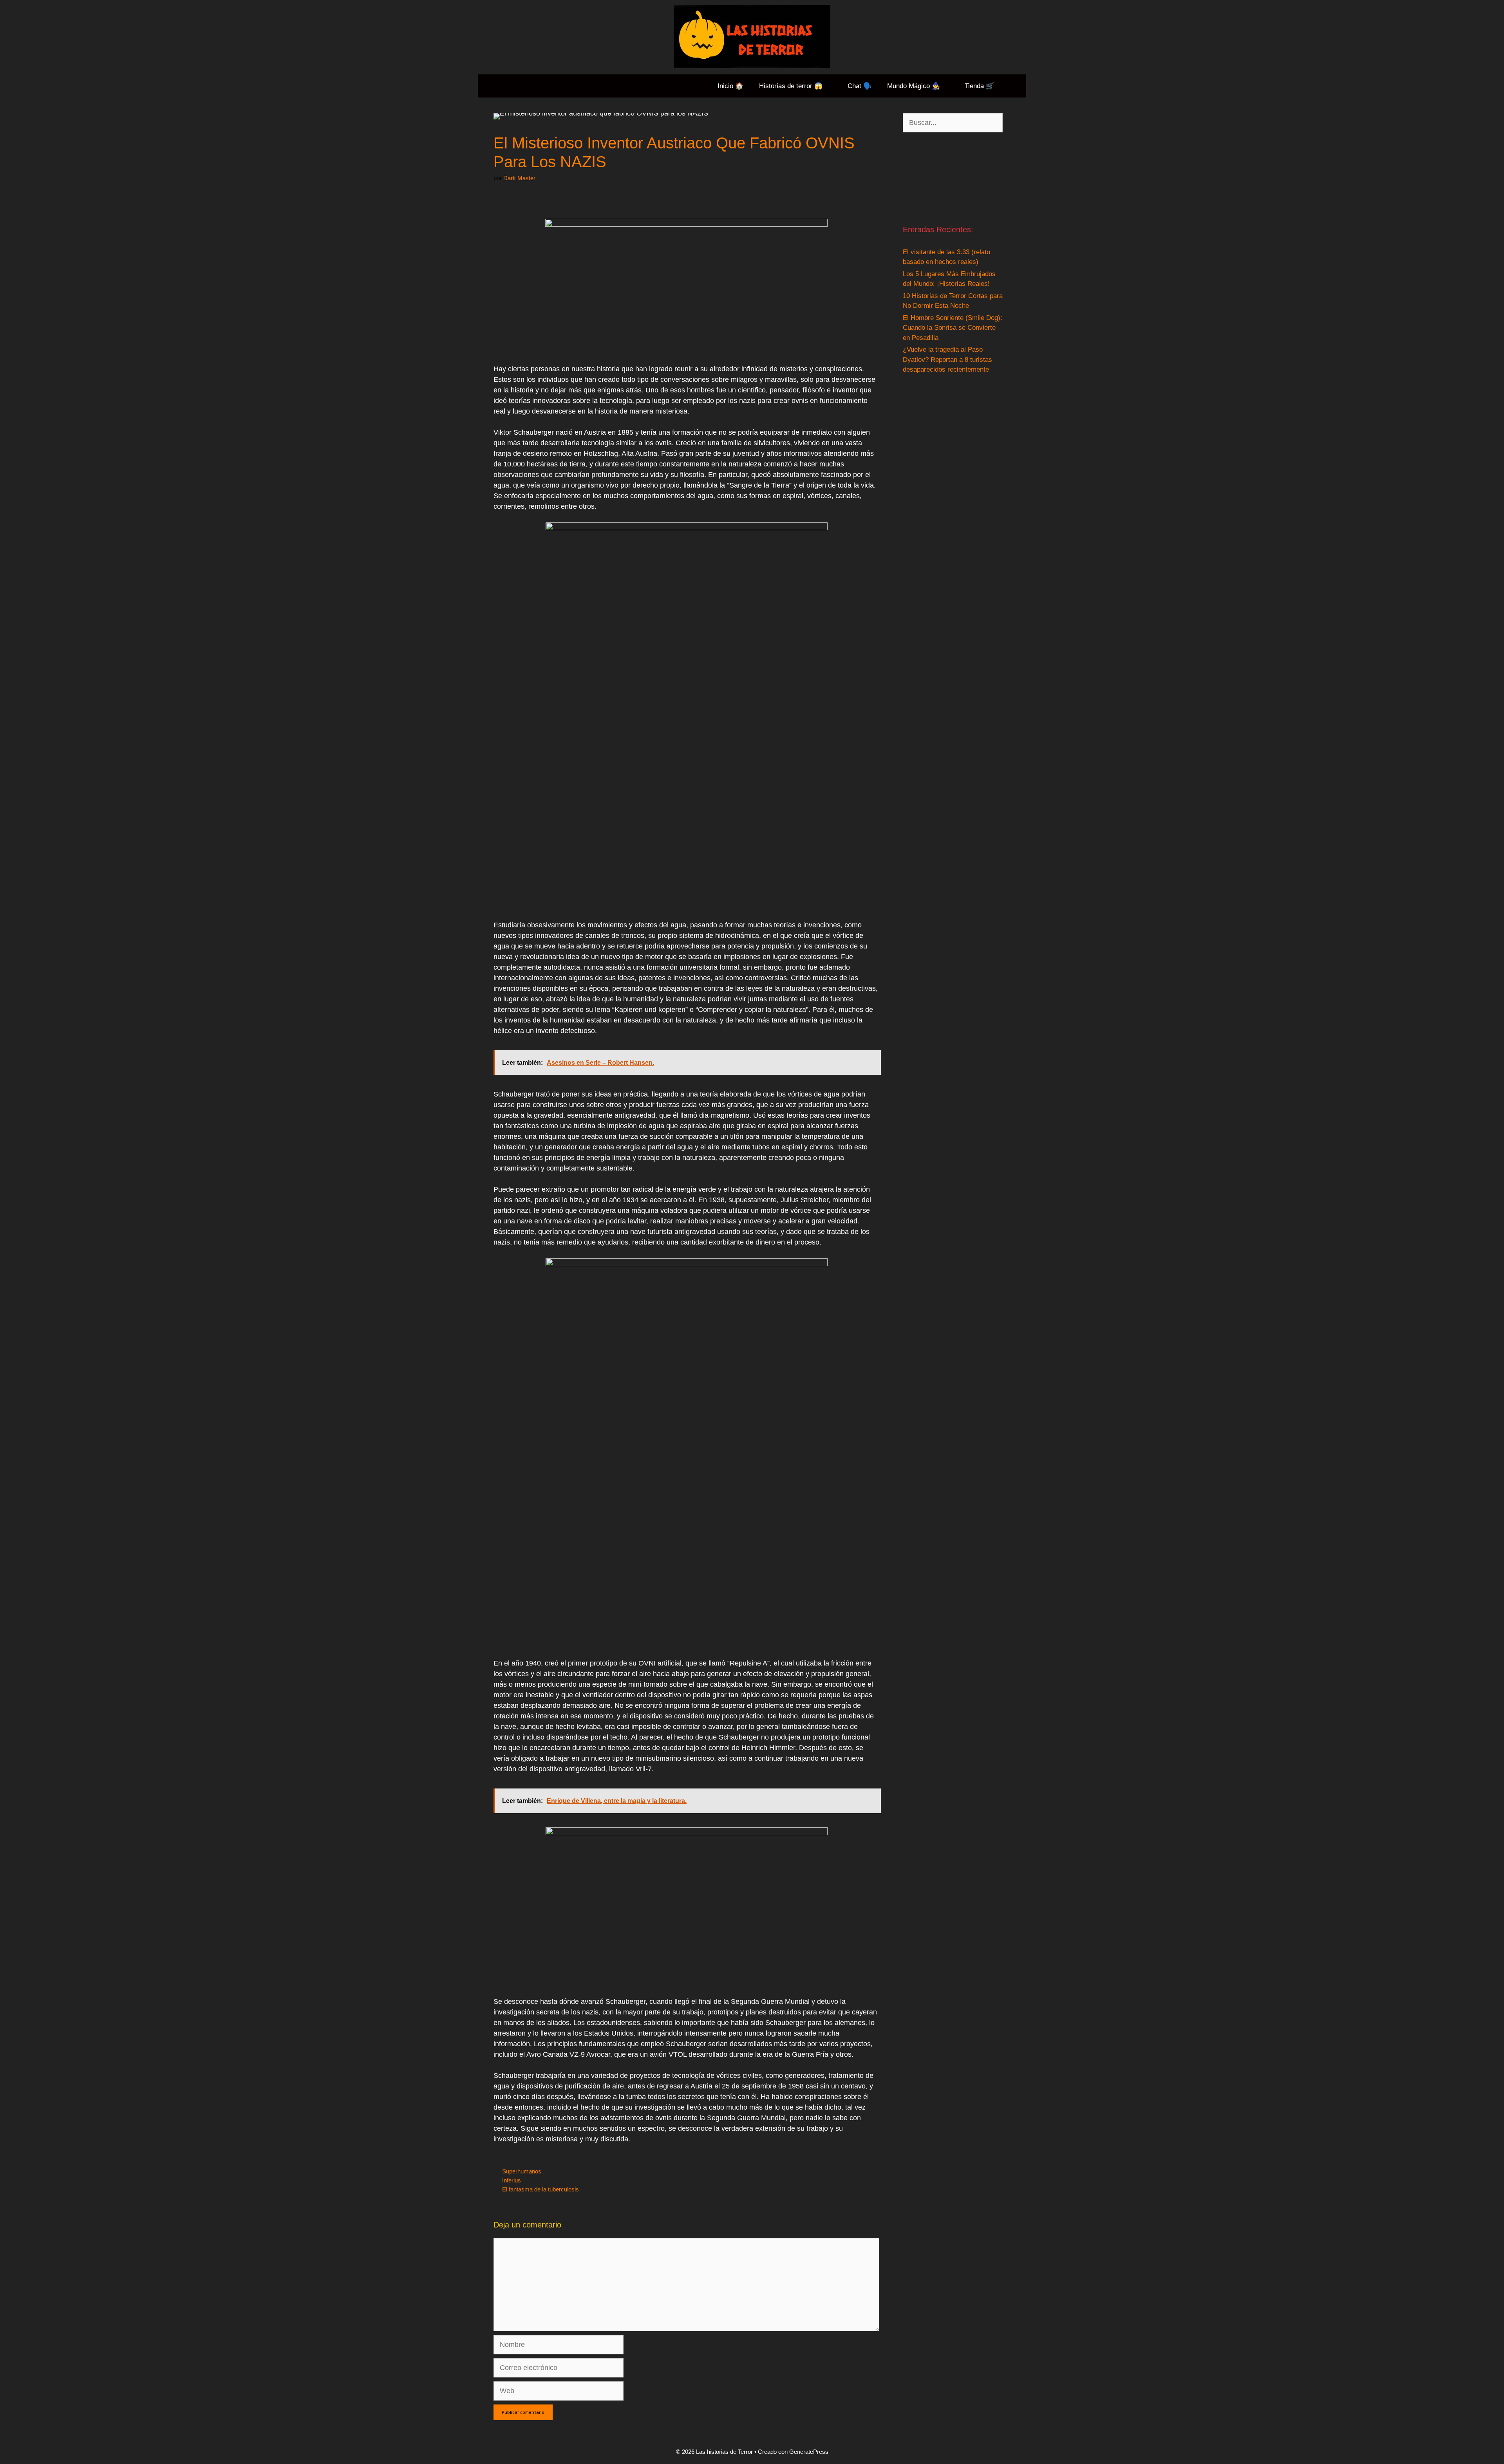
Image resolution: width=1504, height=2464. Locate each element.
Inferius (512, 2180)
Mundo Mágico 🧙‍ (914, 86)
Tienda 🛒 (979, 86)
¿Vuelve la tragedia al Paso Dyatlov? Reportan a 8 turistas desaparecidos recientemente (947, 359)
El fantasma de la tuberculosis (540, 2189)
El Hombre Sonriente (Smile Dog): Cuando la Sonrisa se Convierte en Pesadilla (953, 328)
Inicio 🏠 (730, 86)
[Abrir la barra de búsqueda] (1014, 86)
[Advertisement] (953, 178)
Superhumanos (522, 2171)
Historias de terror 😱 (791, 86)
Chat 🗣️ (860, 86)
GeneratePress (809, 2452)
